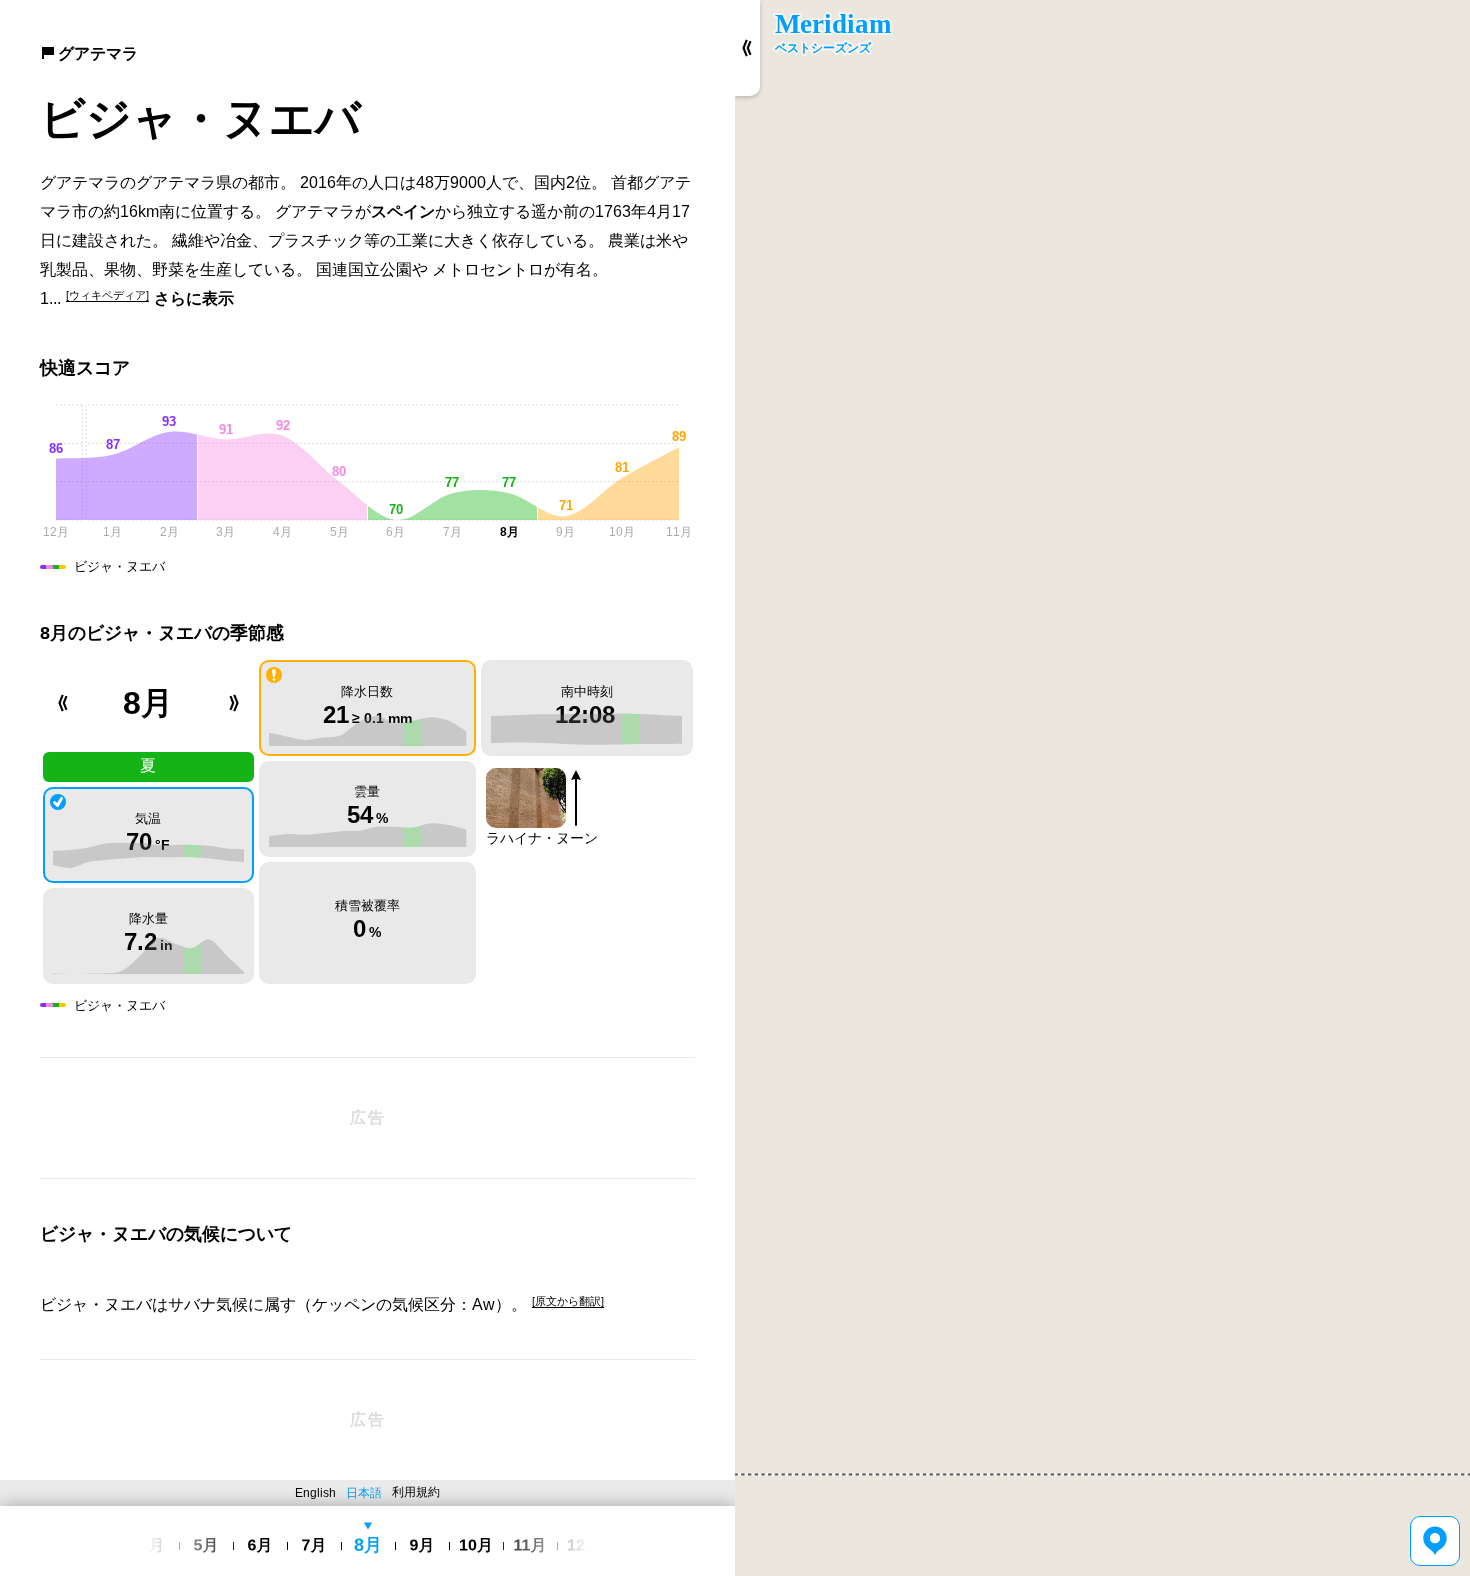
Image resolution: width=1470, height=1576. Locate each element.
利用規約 (416, 1492)
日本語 (364, 1493)
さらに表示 (194, 298)
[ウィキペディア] (107, 295)
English (315, 1493)
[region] (1102, 788)
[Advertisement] (367, 1118)
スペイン (403, 211)
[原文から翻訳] (568, 1301)
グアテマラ (98, 53)
